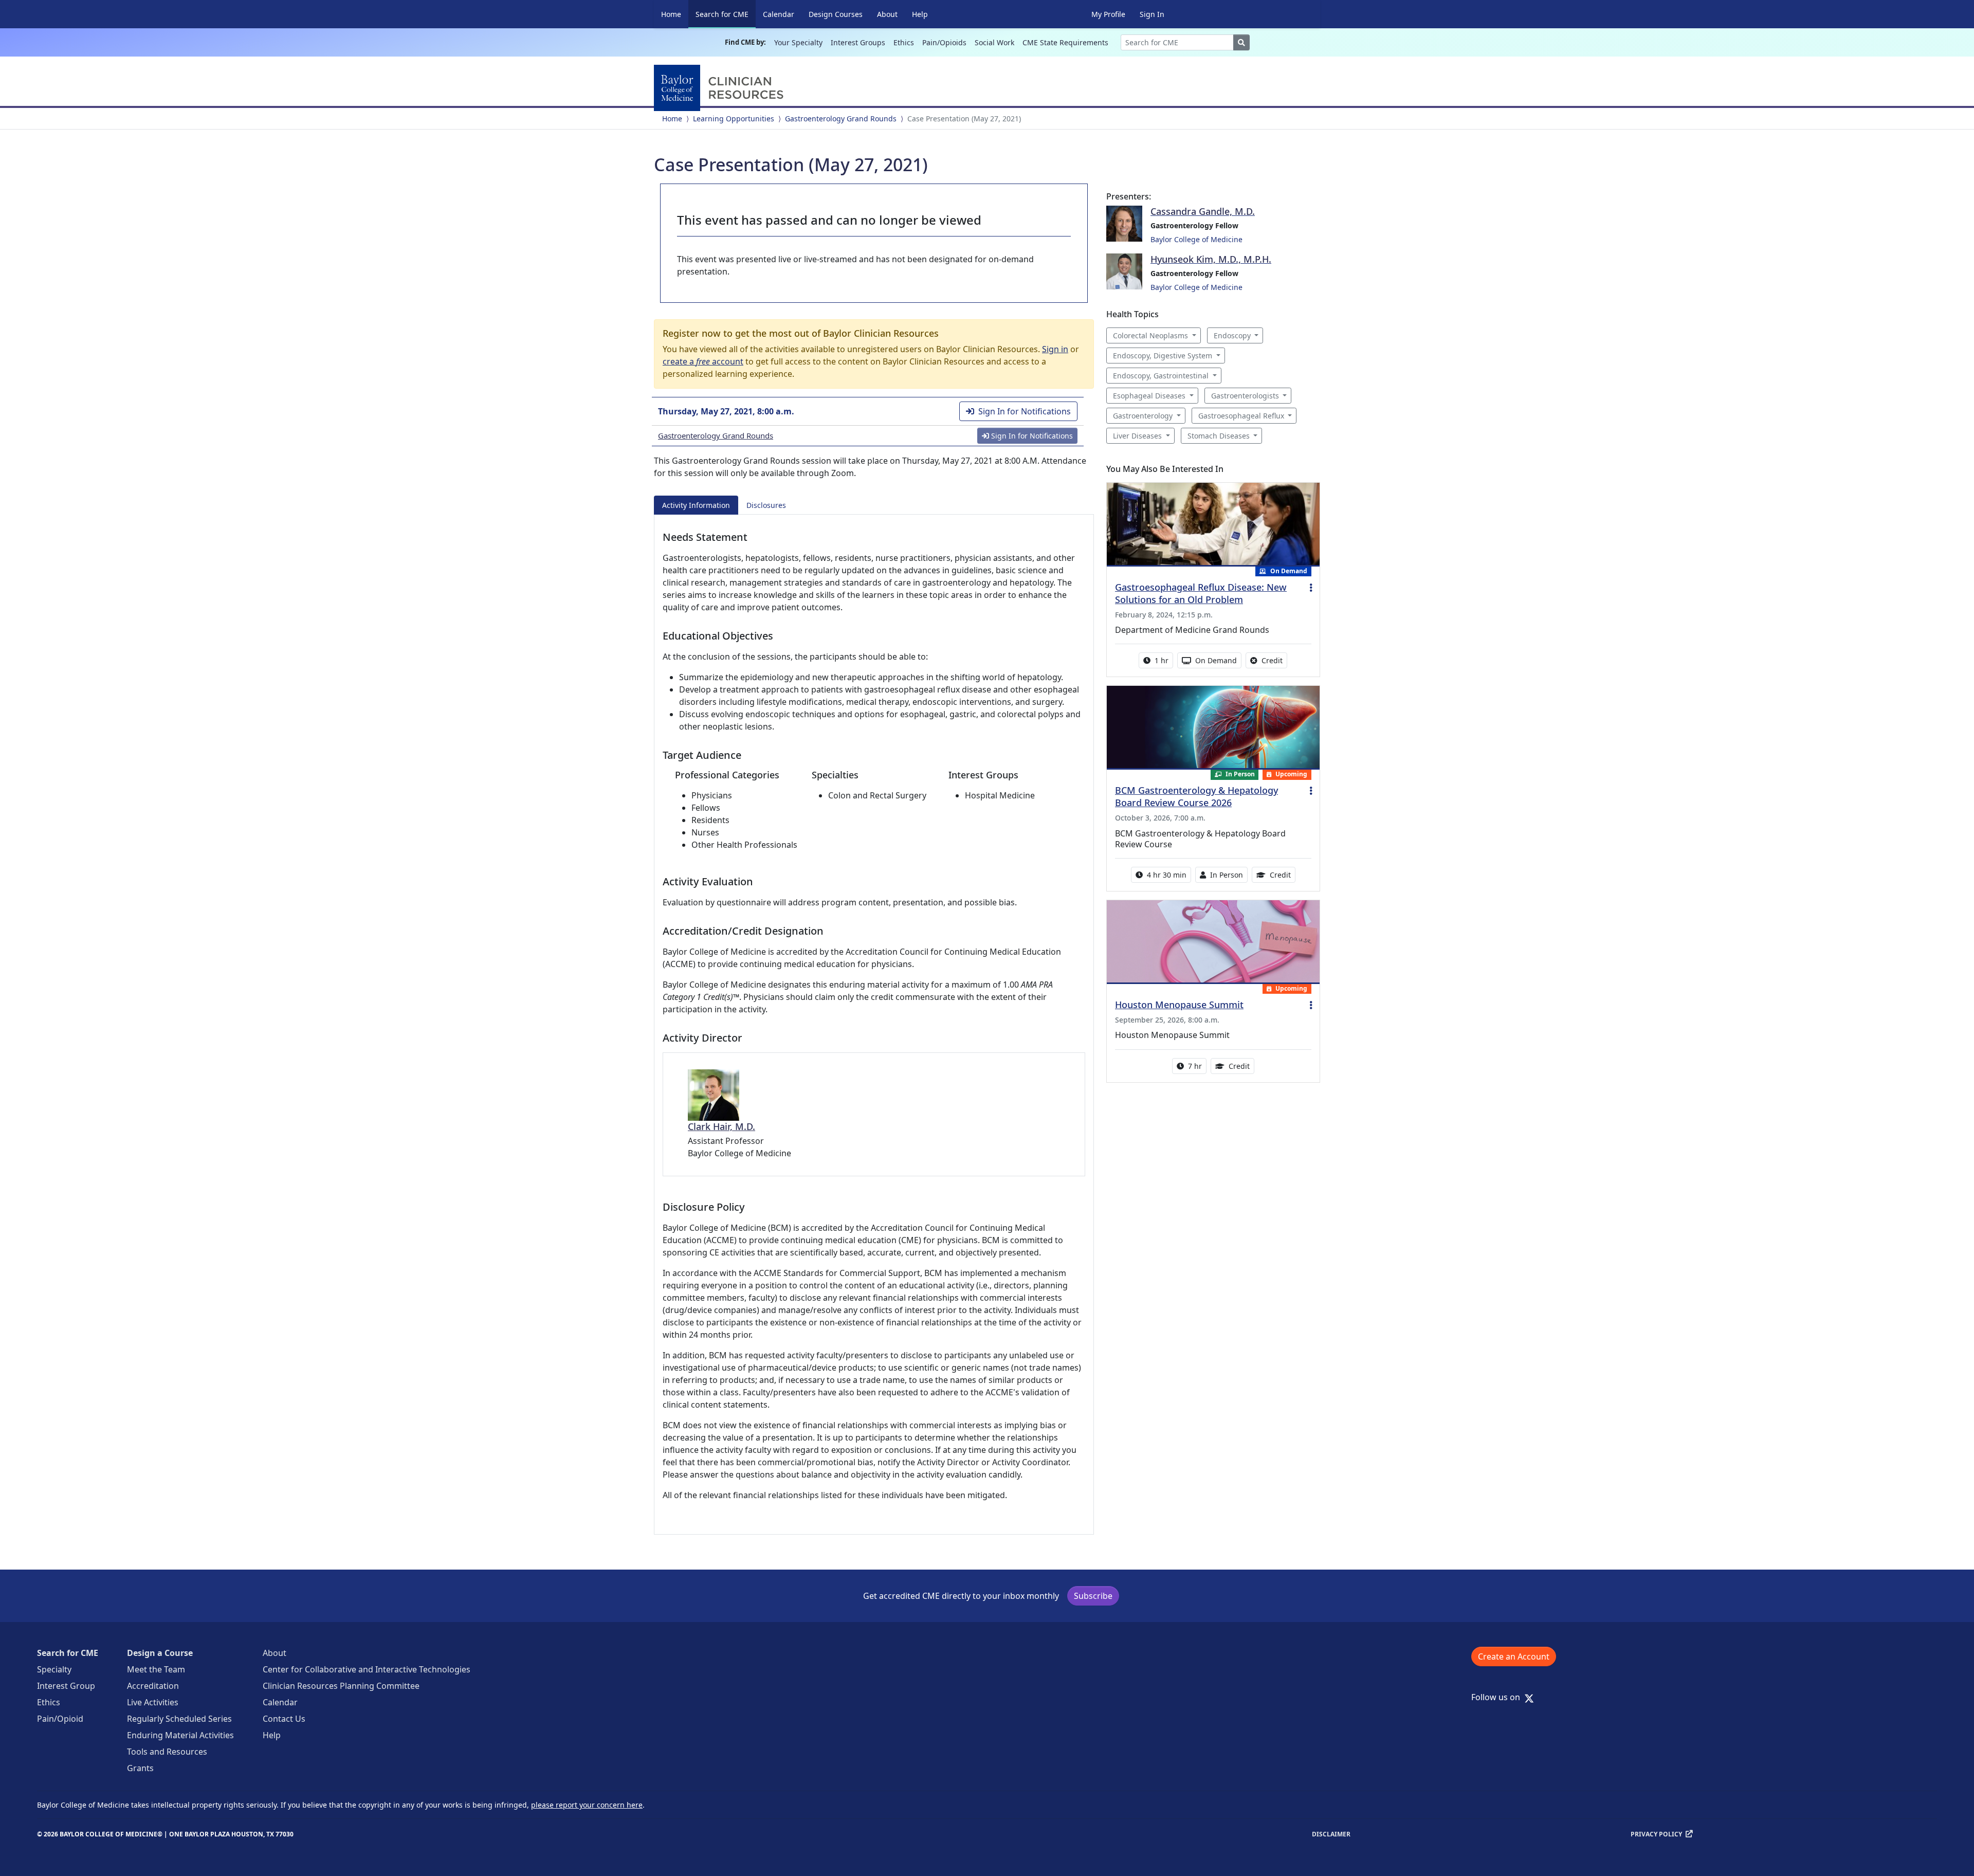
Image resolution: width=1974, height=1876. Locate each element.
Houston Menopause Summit (1179, 1005)
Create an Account (1514, 1656)
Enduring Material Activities (180, 1735)
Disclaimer (1331, 1834)
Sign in (1055, 349)
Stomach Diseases (1219, 436)
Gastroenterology (1143, 416)
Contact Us (284, 1719)
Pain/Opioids (944, 42)
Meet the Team (156, 1669)
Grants (140, 1768)
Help (920, 14)
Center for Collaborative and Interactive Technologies (367, 1669)
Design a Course (160, 1653)
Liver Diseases (1137, 436)
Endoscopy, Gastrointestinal (1161, 376)
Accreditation (153, 1686)
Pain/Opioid (60, 1719)
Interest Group (66, 1686)
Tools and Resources (167, 1752)
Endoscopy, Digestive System (1163, 356)
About (887, 14)
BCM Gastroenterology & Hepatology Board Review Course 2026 (1196, 796)
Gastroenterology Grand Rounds (841, 119)
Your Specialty (798, 42)
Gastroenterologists (1245, 396)
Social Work (994, 42)
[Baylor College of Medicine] (721, 88)
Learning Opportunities (734, 119)
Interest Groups (858, 42)
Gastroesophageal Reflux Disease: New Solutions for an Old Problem (1201, 593)
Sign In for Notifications (1025, 411)
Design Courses (836, 14)
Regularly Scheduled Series (179, 1719)
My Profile (1108, 14)
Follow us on (1499, 1697)
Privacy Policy (1656, 1834)
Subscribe (1093, 1596)
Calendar (779, 14)
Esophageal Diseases (1149, 396)
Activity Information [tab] (696, 505)
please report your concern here (587, 1805)
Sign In (1152, 14)
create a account (703, 361)
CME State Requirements (1065, 42)
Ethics (904, 42)
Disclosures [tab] (766, 505)
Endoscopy (1232, 335)
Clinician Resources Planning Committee (341, 1686)
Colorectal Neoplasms (1150, 335)
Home (671, 14)
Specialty (54, 1669)
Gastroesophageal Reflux (1241, 416)
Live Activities (153, 1702)
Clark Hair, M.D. (721, 1126)
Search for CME (726, 14)
